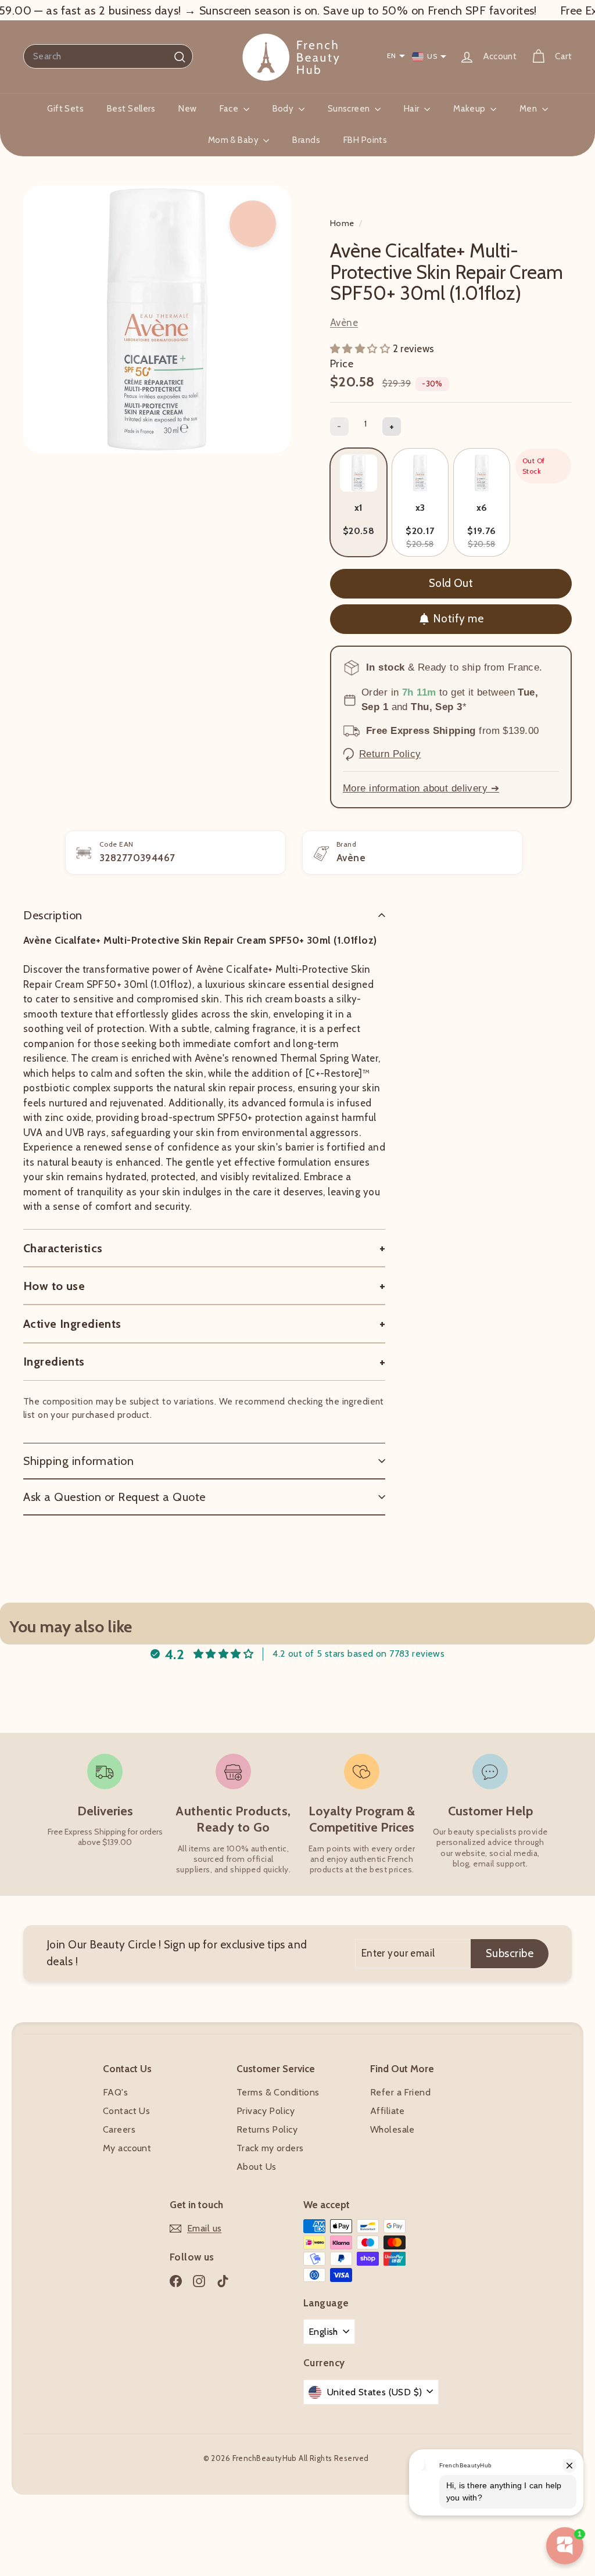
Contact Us (126, 2111)
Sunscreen (350, 109)
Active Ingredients (72, 1324)
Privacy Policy (266, 2111)
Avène (344, 323)
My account (127, 2148)
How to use (54, 1286)
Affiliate (388, 2111)
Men (529, 109)
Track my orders (270, 2148)
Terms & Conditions (278, 2092)
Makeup (470, 109)
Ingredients (54, 1362)
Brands (306, 140)
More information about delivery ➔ (421, 788)
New (187, 109)
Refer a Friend (400, 2092)
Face (230, 109)
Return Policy (390, 754)
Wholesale (393, 2129)
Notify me (458, 619)
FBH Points (365, 140)
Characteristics (63, 1248)
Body (284, 109)
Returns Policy (267, 2129)
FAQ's (115, 2092)
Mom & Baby (234, 140)
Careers (119, 2129)
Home (343, 223)
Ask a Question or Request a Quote (114, 1497)
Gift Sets (65, 109)
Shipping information (78, 1461)
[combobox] (108, 56)
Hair (413, 109)
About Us (256, 2167)
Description (53, 915)
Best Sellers (131, 109)
